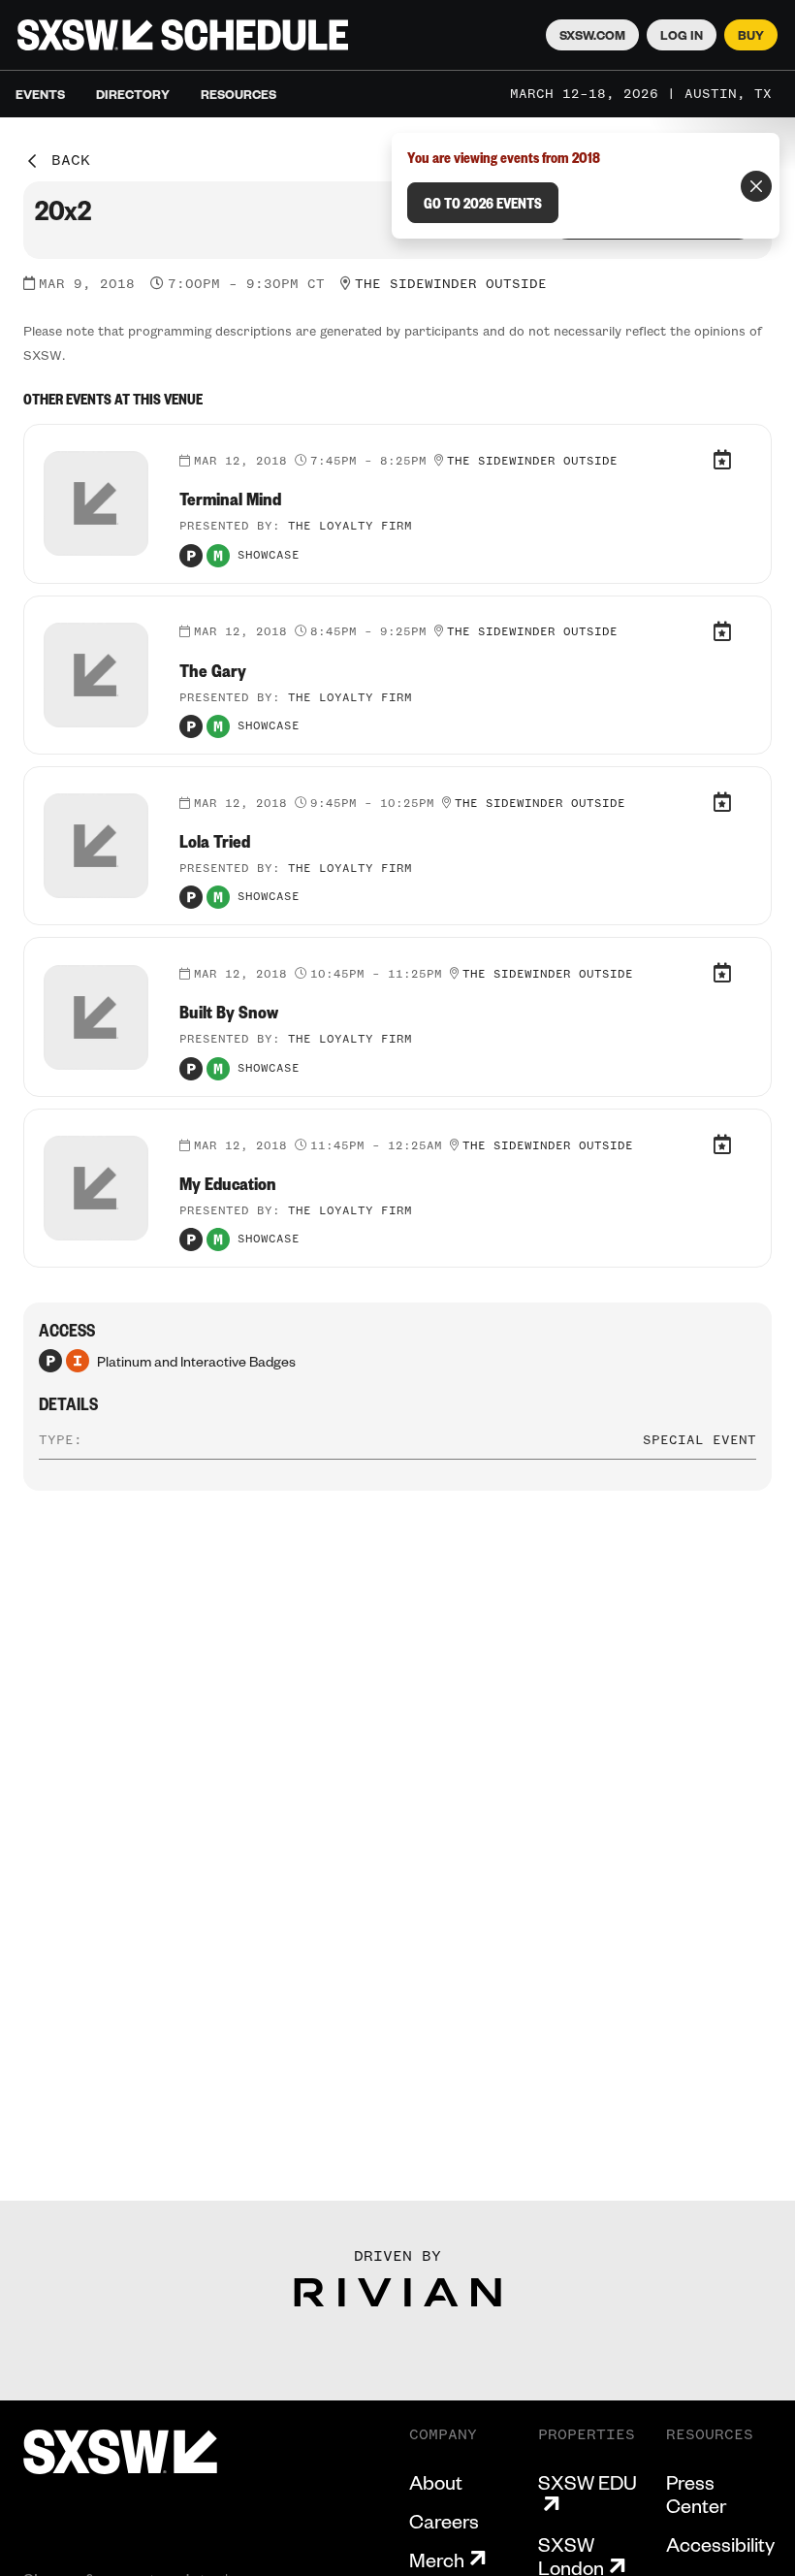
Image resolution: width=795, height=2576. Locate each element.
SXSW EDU (588, 2482)
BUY (751, 35)
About (436, 2482)
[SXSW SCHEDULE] (183, 35)
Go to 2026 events (483, 203)
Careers (444, 2521)
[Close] (756, 186)
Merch (437, 2560)
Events (40, 94)
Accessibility (720, 2544)
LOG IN (682, 35)
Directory (133, 94)
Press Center (696, 2494)
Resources (238, 94)
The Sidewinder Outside (451, 284)
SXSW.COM (592, 35)
